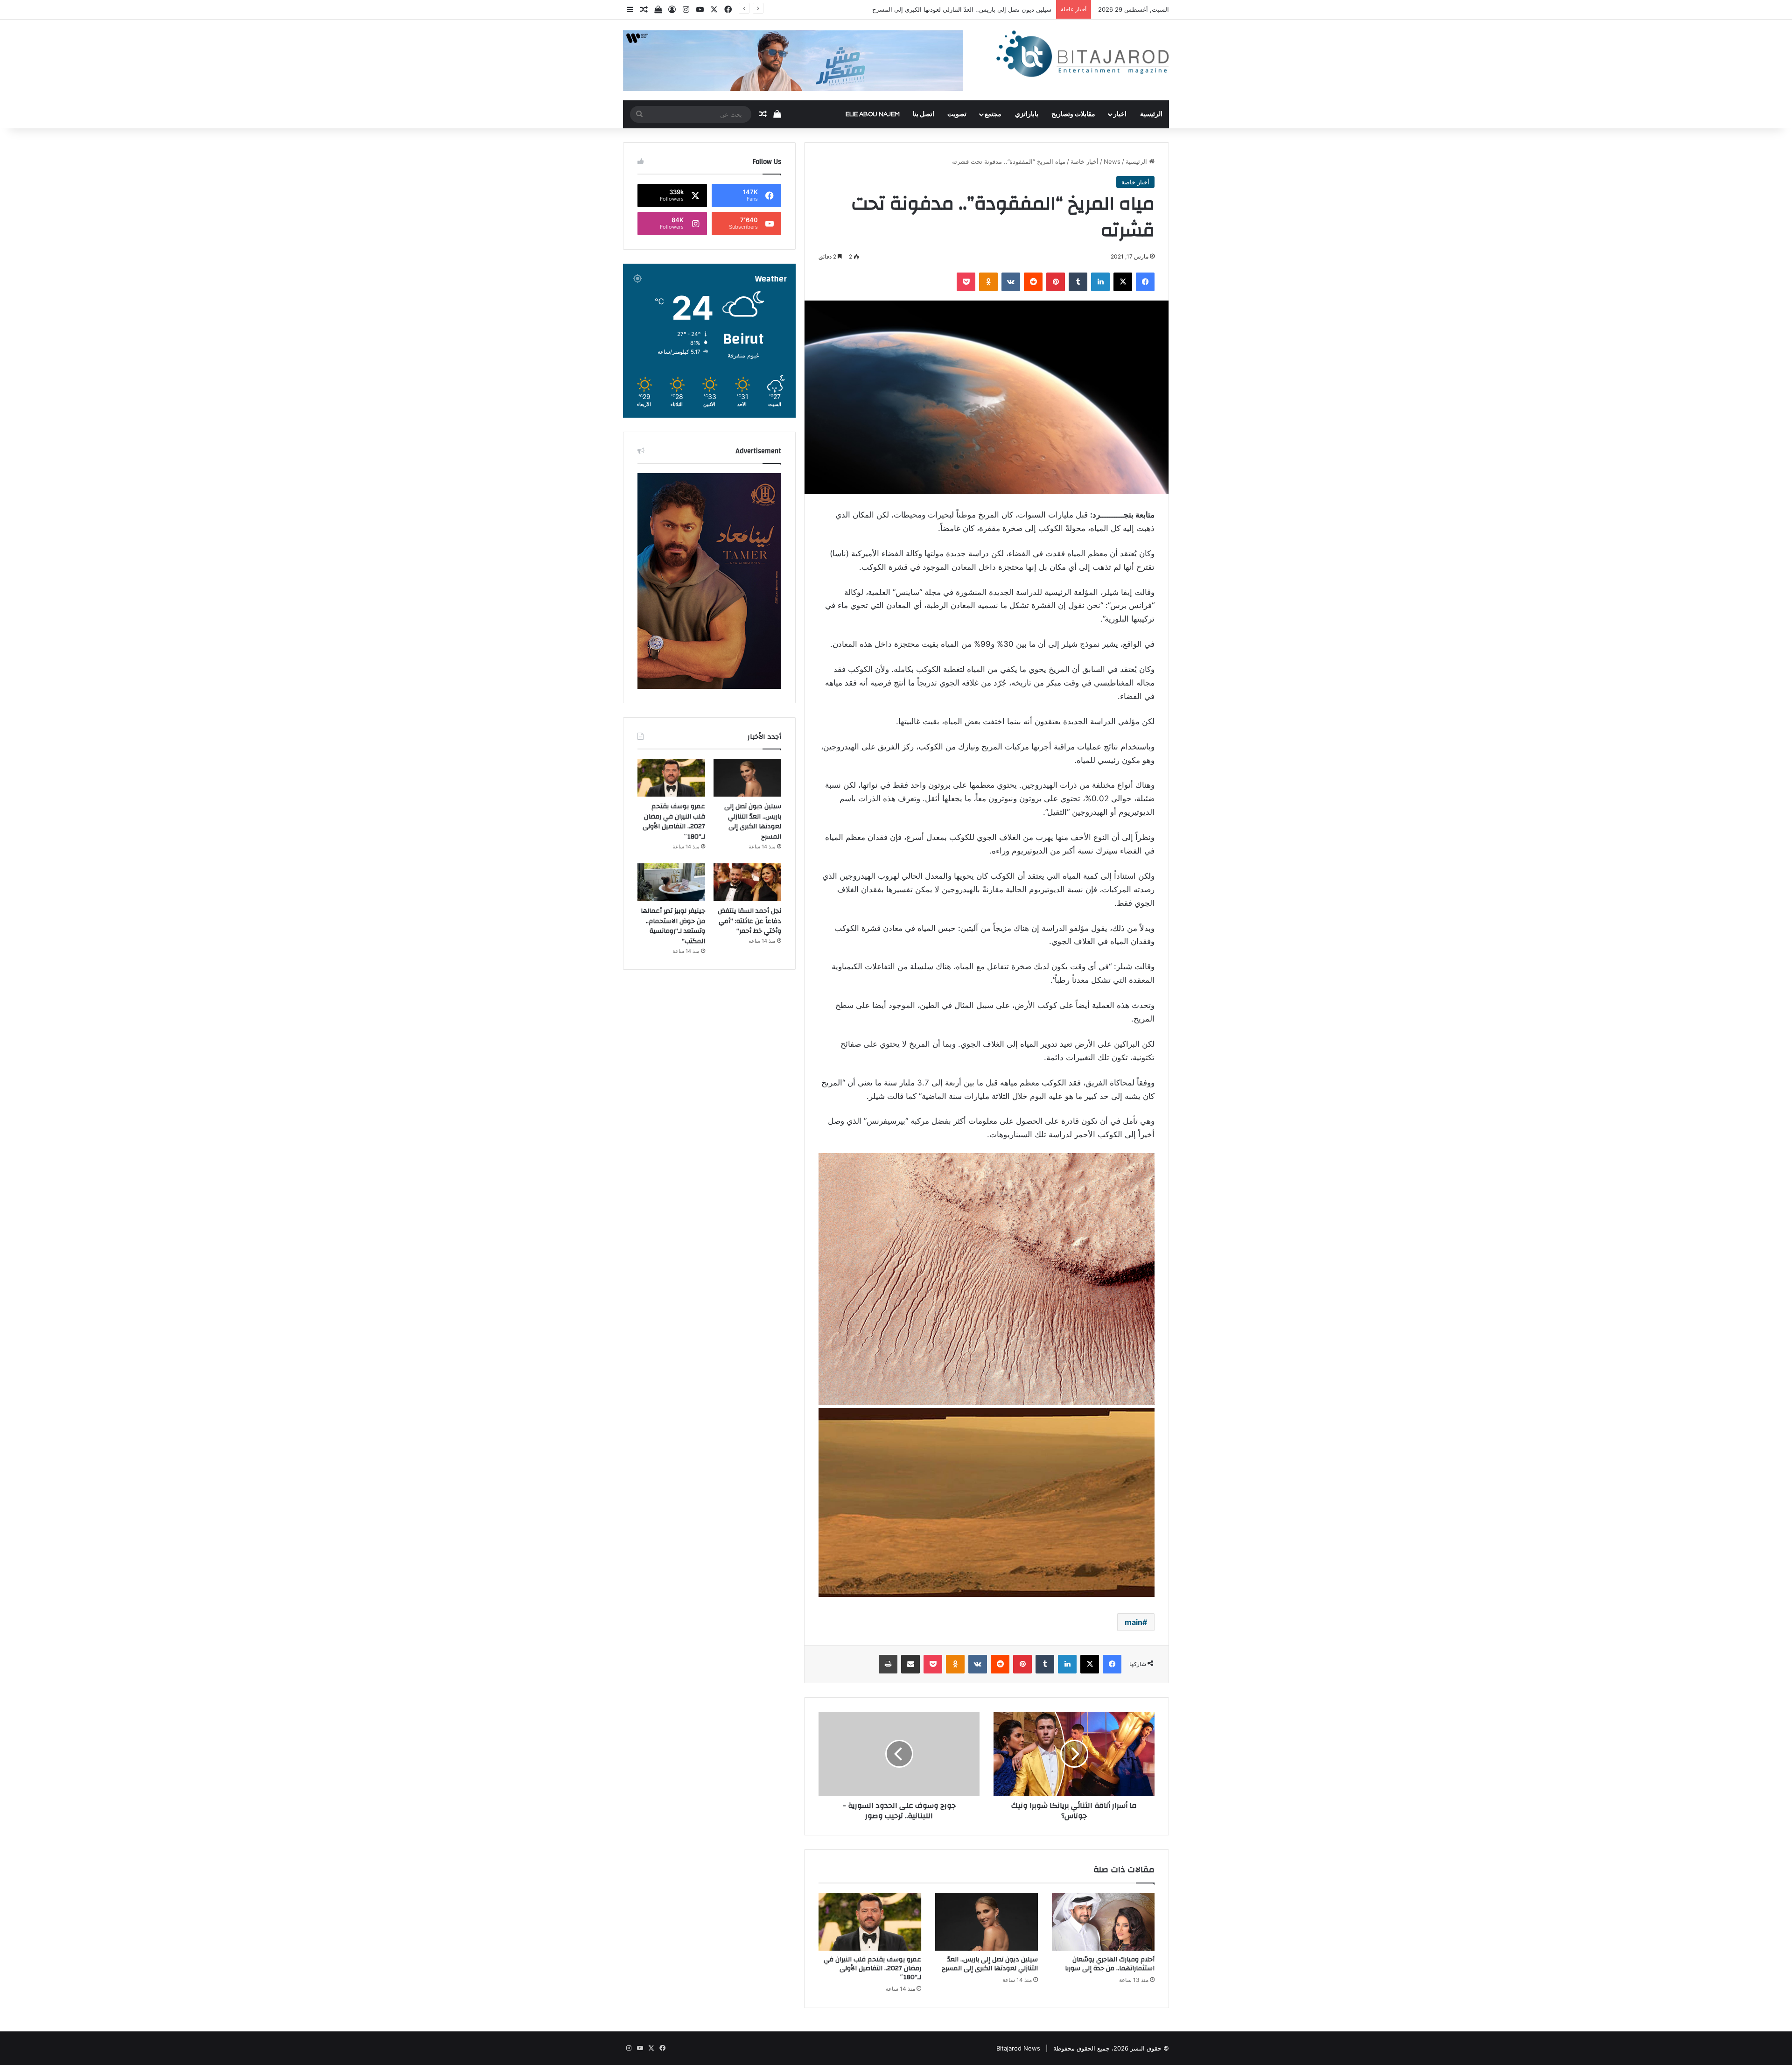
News (1112, 161)
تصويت (957, 114)
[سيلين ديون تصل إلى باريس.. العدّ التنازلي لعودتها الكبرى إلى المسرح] (987, 1922)
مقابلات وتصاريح (1073, 114)
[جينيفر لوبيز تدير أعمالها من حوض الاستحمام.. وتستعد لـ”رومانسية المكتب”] (671, 882)
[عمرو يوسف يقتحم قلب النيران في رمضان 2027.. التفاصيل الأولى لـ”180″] (870, 1922)
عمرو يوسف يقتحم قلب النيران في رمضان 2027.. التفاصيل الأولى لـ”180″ (956, 9)
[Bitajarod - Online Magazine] (1083, 56)
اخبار (1120, 114)
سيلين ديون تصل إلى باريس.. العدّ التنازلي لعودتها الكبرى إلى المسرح (990, 1964)
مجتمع (993, 114)
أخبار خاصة (1085, 161)
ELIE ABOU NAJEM (873, 114)
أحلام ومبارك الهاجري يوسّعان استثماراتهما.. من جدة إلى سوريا (1110, 1964)
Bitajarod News (1018, 2048)
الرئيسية (1151, 114)
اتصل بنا (924, 114)
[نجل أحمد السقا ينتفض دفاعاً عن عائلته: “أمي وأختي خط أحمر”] (747, 882)
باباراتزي (1027, 114)
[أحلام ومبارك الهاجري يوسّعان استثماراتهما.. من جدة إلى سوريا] (1103, 1922)
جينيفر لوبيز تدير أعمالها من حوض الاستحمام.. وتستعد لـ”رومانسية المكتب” (673, 926)
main (1134, 1622)
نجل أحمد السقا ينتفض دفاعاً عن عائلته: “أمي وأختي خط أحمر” (749, 921)
